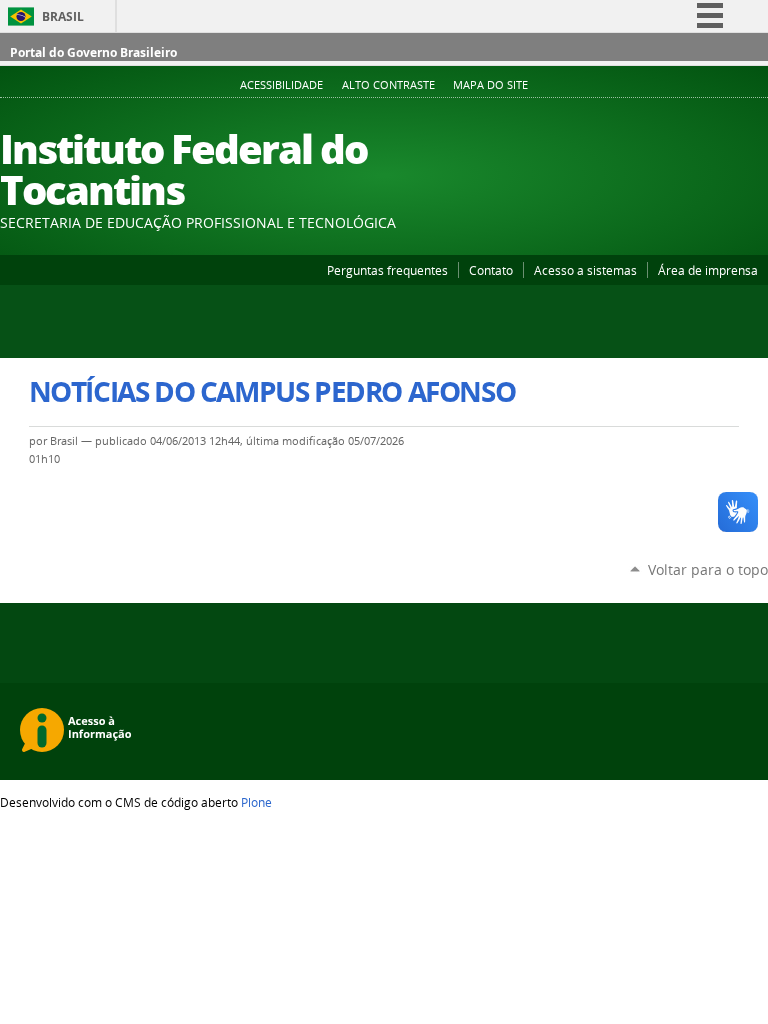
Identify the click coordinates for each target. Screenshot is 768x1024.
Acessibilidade (281, 85)
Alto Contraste (388, 85)
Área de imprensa (708, 270)
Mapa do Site (490, 85)
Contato (491, 270)
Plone (256, 802)
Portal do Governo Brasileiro (93, 52)
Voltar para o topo (708, 569)
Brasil (63, 16)
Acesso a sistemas (585, 270)
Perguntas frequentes (387, 270)
